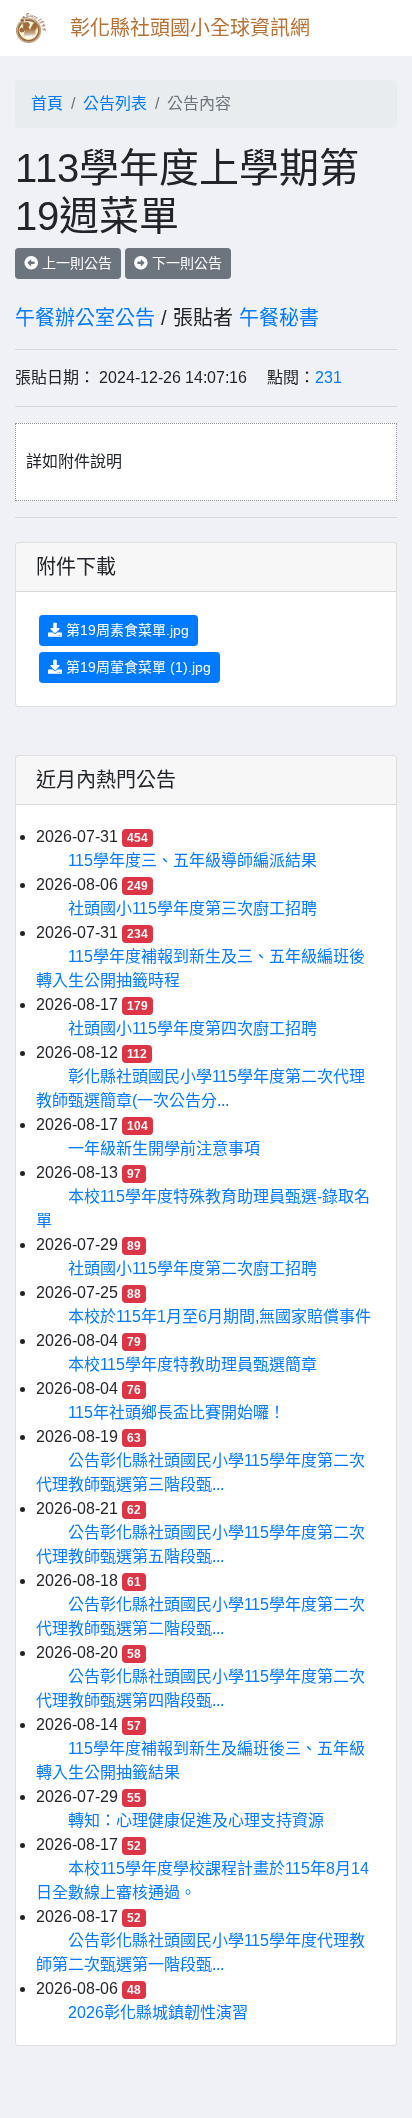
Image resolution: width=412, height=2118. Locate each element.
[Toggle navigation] (368, 28)
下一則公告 (185, 263)
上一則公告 (75, 263)
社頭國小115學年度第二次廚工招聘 (192, 1268)
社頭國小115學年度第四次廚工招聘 (192, 1028)
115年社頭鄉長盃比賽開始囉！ (176, 1412)
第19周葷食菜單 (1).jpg (136, 667)
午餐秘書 (279, 318)
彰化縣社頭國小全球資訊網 (190, 28)
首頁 (47, 103)
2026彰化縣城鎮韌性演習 (158, 2012)
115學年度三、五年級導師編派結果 (192, 860)
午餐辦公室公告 (85, 318)
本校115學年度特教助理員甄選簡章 (192, 1364)
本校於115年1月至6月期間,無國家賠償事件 (219, 1316)
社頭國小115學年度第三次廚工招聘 (192, 908)
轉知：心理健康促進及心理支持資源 (196, 1820)
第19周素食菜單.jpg (125, 630)
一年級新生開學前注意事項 (164, 1148)
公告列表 (115, 103)
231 (328, 377)
